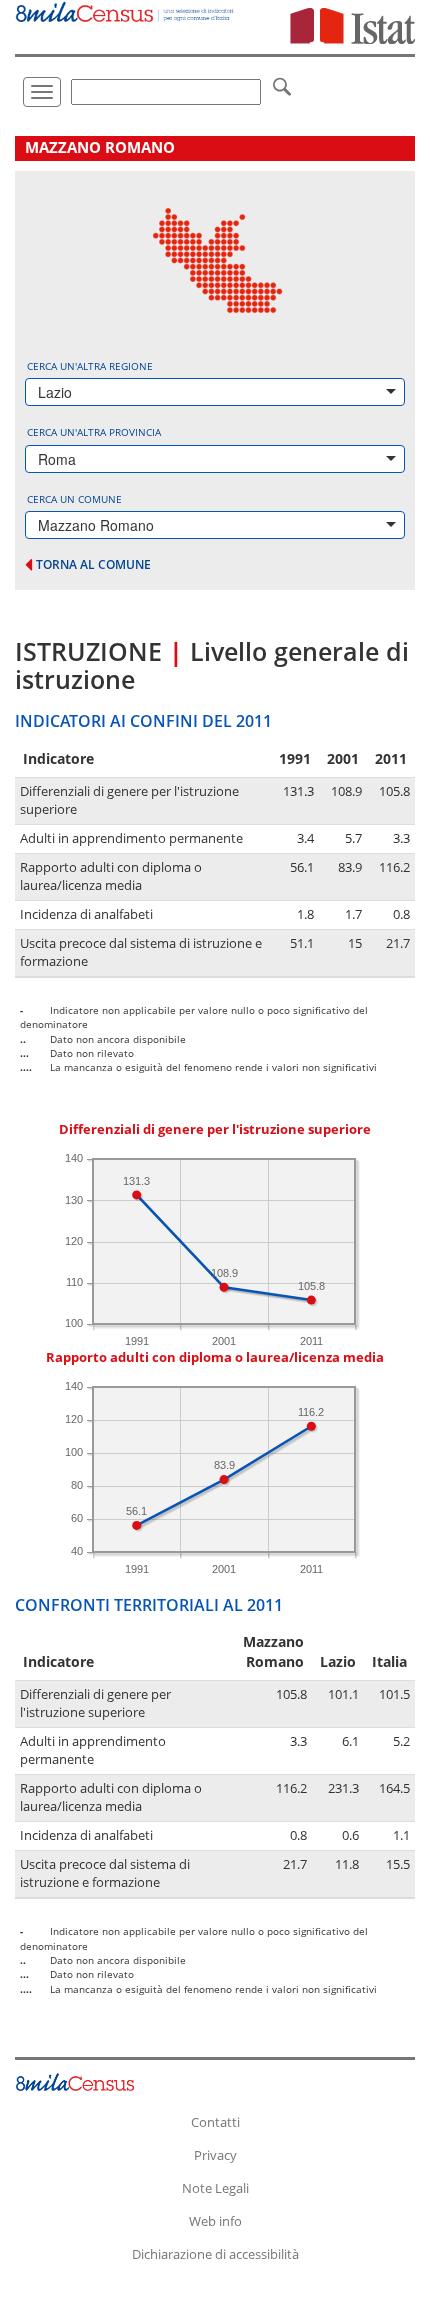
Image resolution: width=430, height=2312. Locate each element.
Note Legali (215, 2188)
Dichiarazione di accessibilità (215, 2254)
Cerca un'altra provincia (94, 432)
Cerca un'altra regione (90, 366)
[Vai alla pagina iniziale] (125, 11)
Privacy (215, 2155)
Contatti (215, 2122)
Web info (215, 2221)
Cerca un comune (74, 499)
